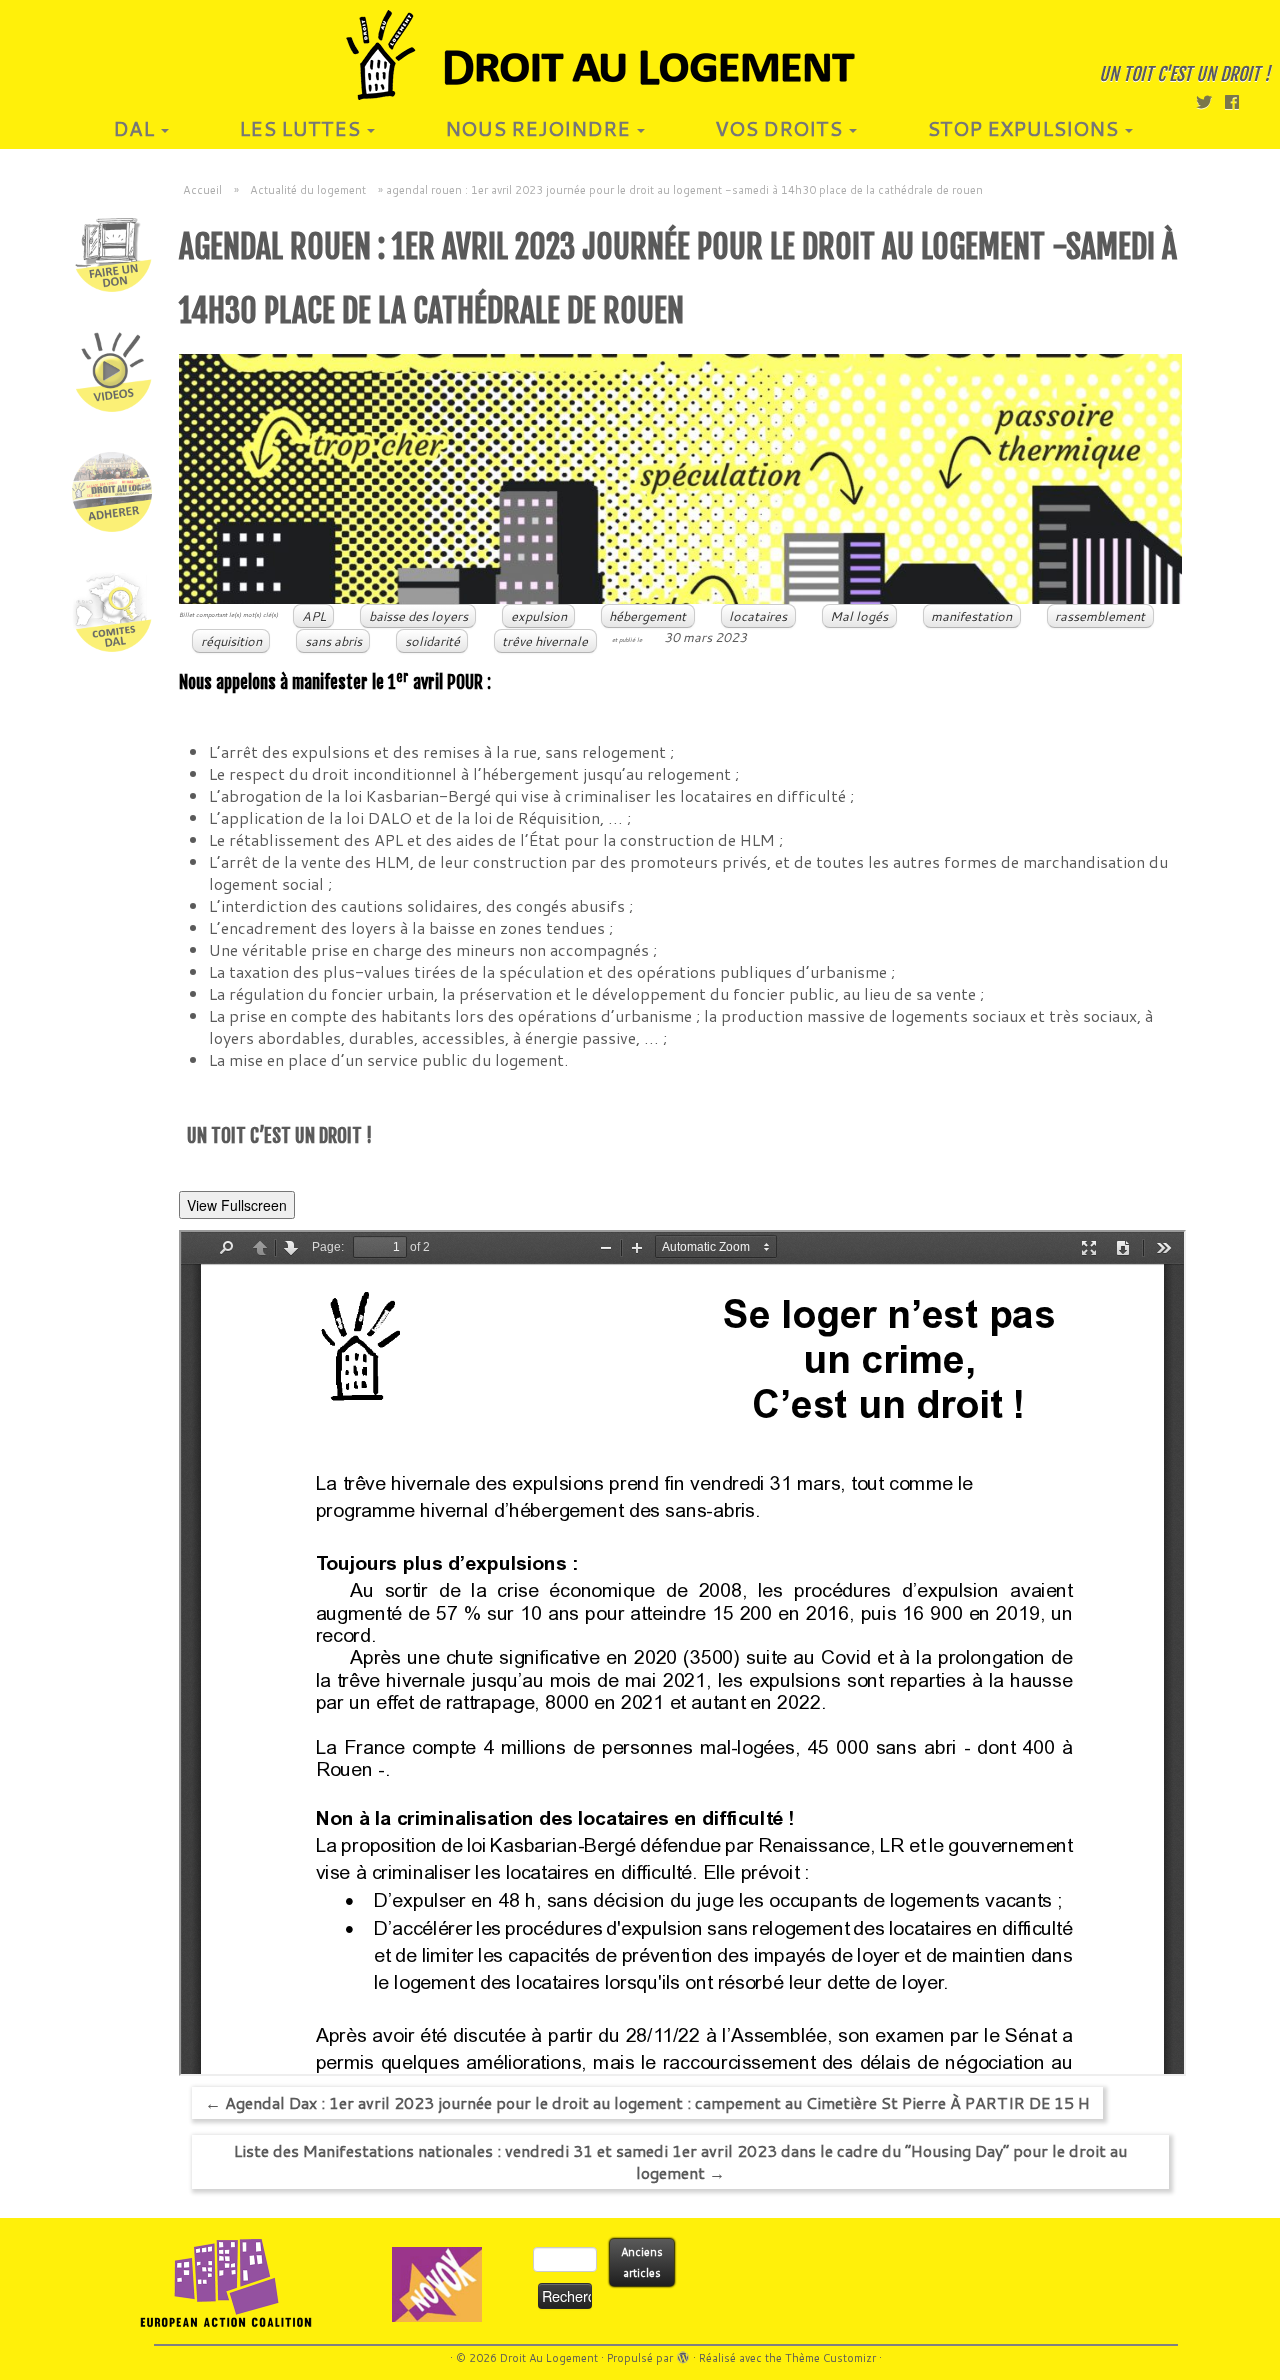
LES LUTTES (302, 128)
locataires (758, 616)
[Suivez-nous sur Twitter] (1210, 101)
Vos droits (781, 128)
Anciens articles (642, 2262)
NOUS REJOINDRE (540, 128)
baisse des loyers (418, 616)
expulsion (539, 616)
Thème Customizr (830, 2358)
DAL (136, 128)
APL (314, 616)
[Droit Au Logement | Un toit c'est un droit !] (640, 55)
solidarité (432, 641)
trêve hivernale (545, 641)
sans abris (333, 641)
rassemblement (1100, 616)
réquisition (231, 641)
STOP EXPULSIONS (1025, 128)
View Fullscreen (237, 1205)
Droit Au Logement (549, 2358)
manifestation (971, 616)
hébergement (647, 616)
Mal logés (859, 616)
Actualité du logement (308, 190)
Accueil (202, 190)
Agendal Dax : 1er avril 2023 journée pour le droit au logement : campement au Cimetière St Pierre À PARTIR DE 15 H (647, 2102)
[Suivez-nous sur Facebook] (1238, 101)
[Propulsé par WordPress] (683, 2354)
